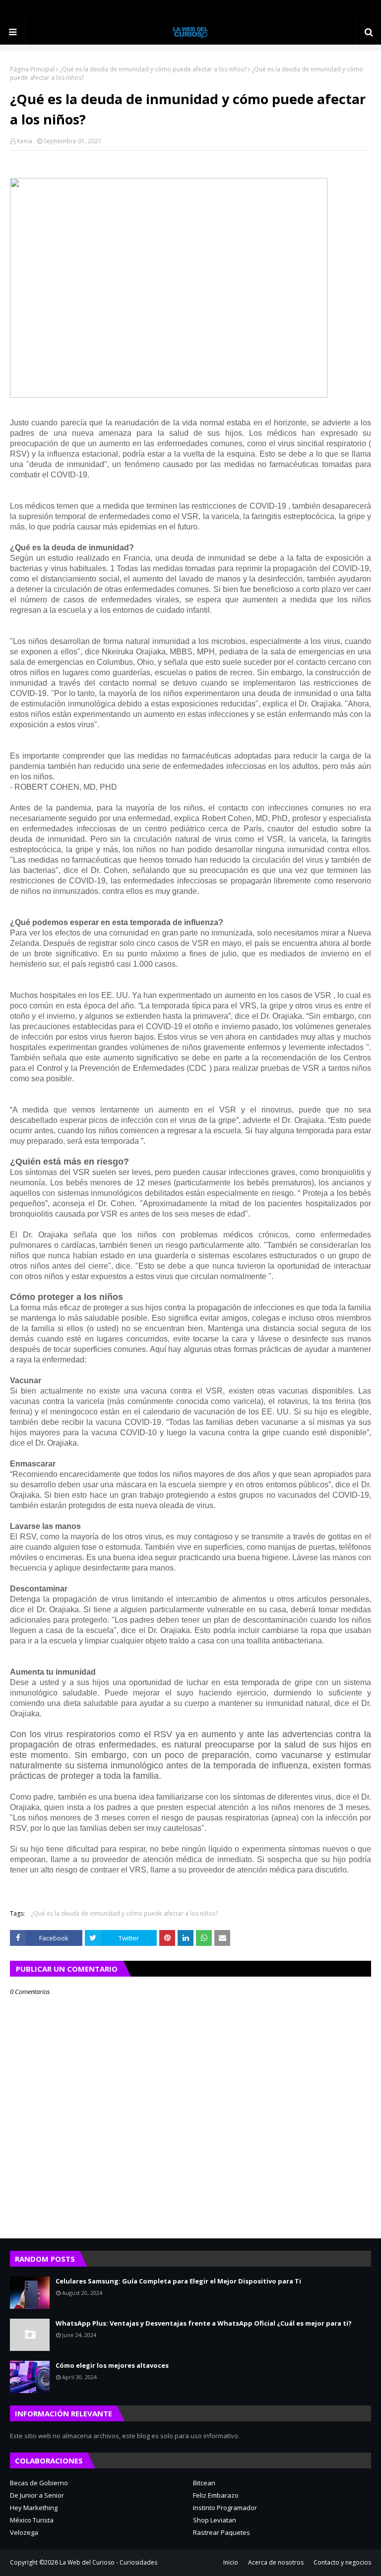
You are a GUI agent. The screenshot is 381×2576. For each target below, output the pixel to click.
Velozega (24, 2532)
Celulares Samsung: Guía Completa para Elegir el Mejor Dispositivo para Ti (178, 2281)
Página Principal (32, 69)
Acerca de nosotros (276, 2562)
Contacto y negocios (342, 2562)
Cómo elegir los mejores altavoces (112, 2365)
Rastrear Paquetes (222, 2532)
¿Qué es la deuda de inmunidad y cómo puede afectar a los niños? (153, 69)
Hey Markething (34, 2508)
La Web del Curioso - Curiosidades (108, 2562)
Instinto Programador (225, 2508)
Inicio (231, 2562)
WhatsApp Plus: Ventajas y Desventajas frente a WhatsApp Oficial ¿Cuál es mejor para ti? (204, 2323)
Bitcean (204, 2483)
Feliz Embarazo (216, 2495)
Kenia (25, 141)
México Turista (32, 2520)
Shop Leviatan (215, 2520)
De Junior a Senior (37, 2495)
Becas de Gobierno (39, 2483)
